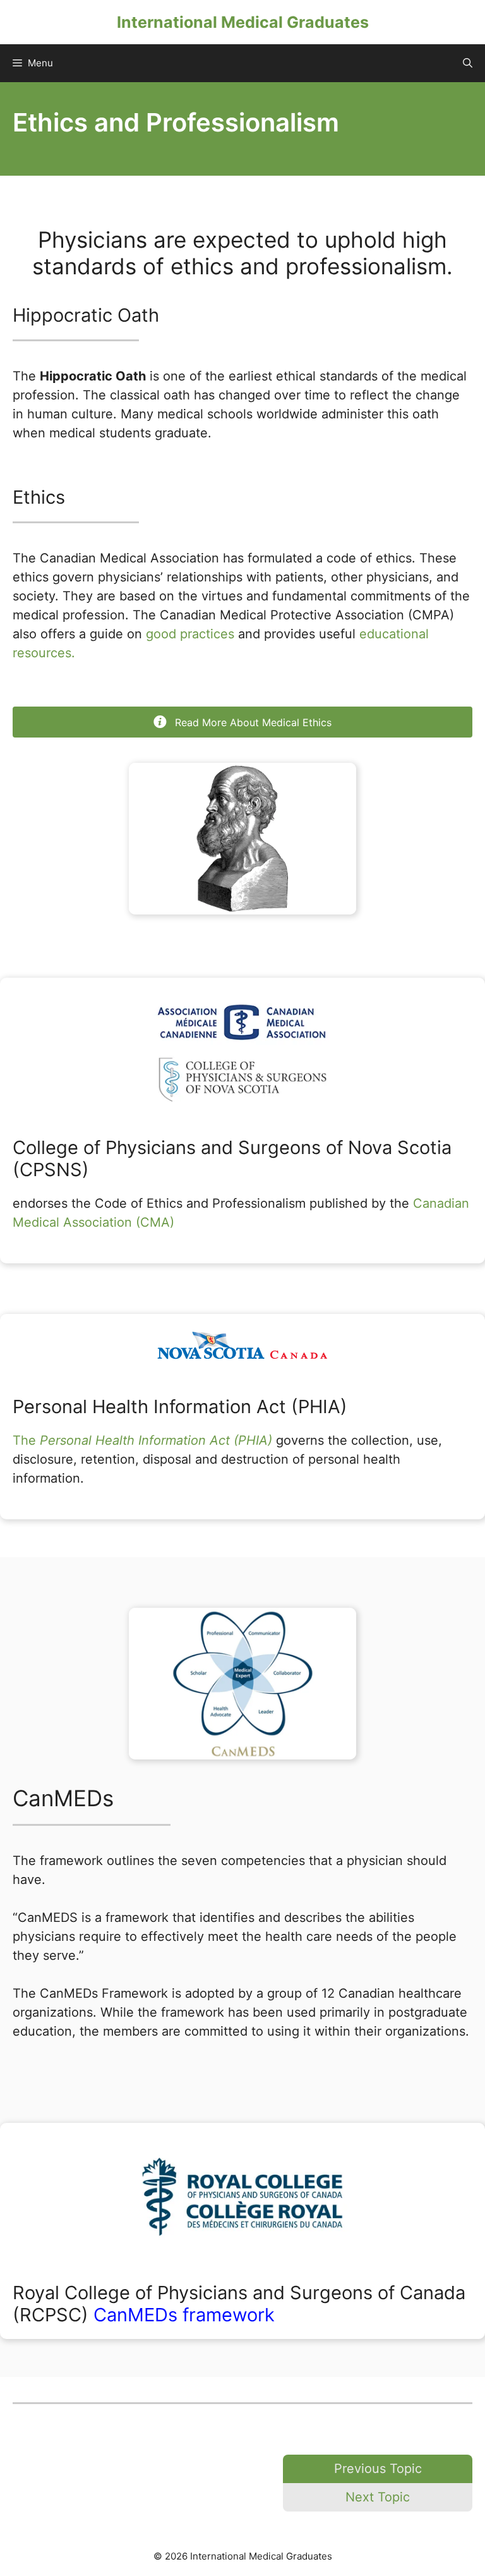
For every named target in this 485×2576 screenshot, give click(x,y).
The (142, 1440)
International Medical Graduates (243, 22)
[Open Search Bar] (468, 63)
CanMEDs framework (184, 2315)
